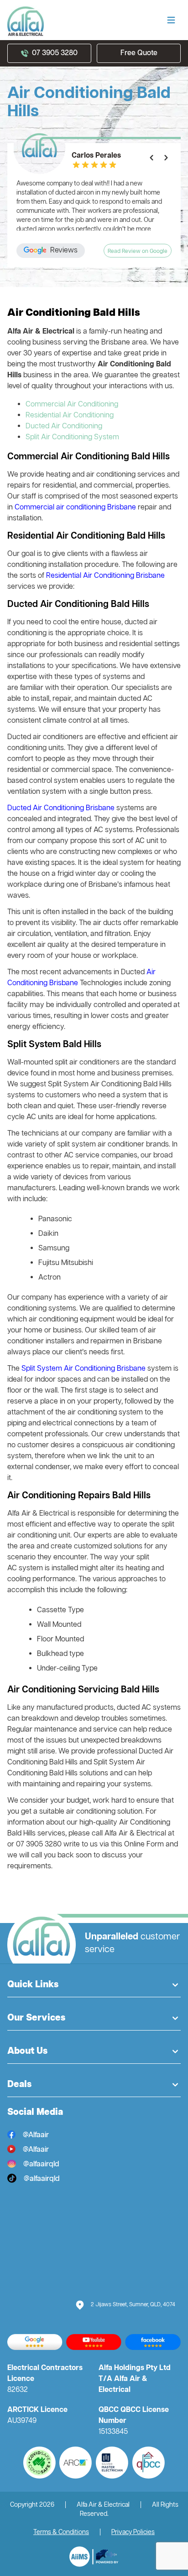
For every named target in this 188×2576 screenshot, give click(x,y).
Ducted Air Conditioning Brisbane (61, 808)
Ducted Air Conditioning (64, 427)
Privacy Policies (133, 2532)
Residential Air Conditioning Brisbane (105, 576)
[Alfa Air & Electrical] (94, 2557)
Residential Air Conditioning (70, 416)
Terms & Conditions (61, 2532)
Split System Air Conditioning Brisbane (84, 1369)
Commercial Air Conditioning (72, 405)
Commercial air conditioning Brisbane (76, 508)
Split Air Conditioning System (72, 437)
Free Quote (139, 53)
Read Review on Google (138, 252)
